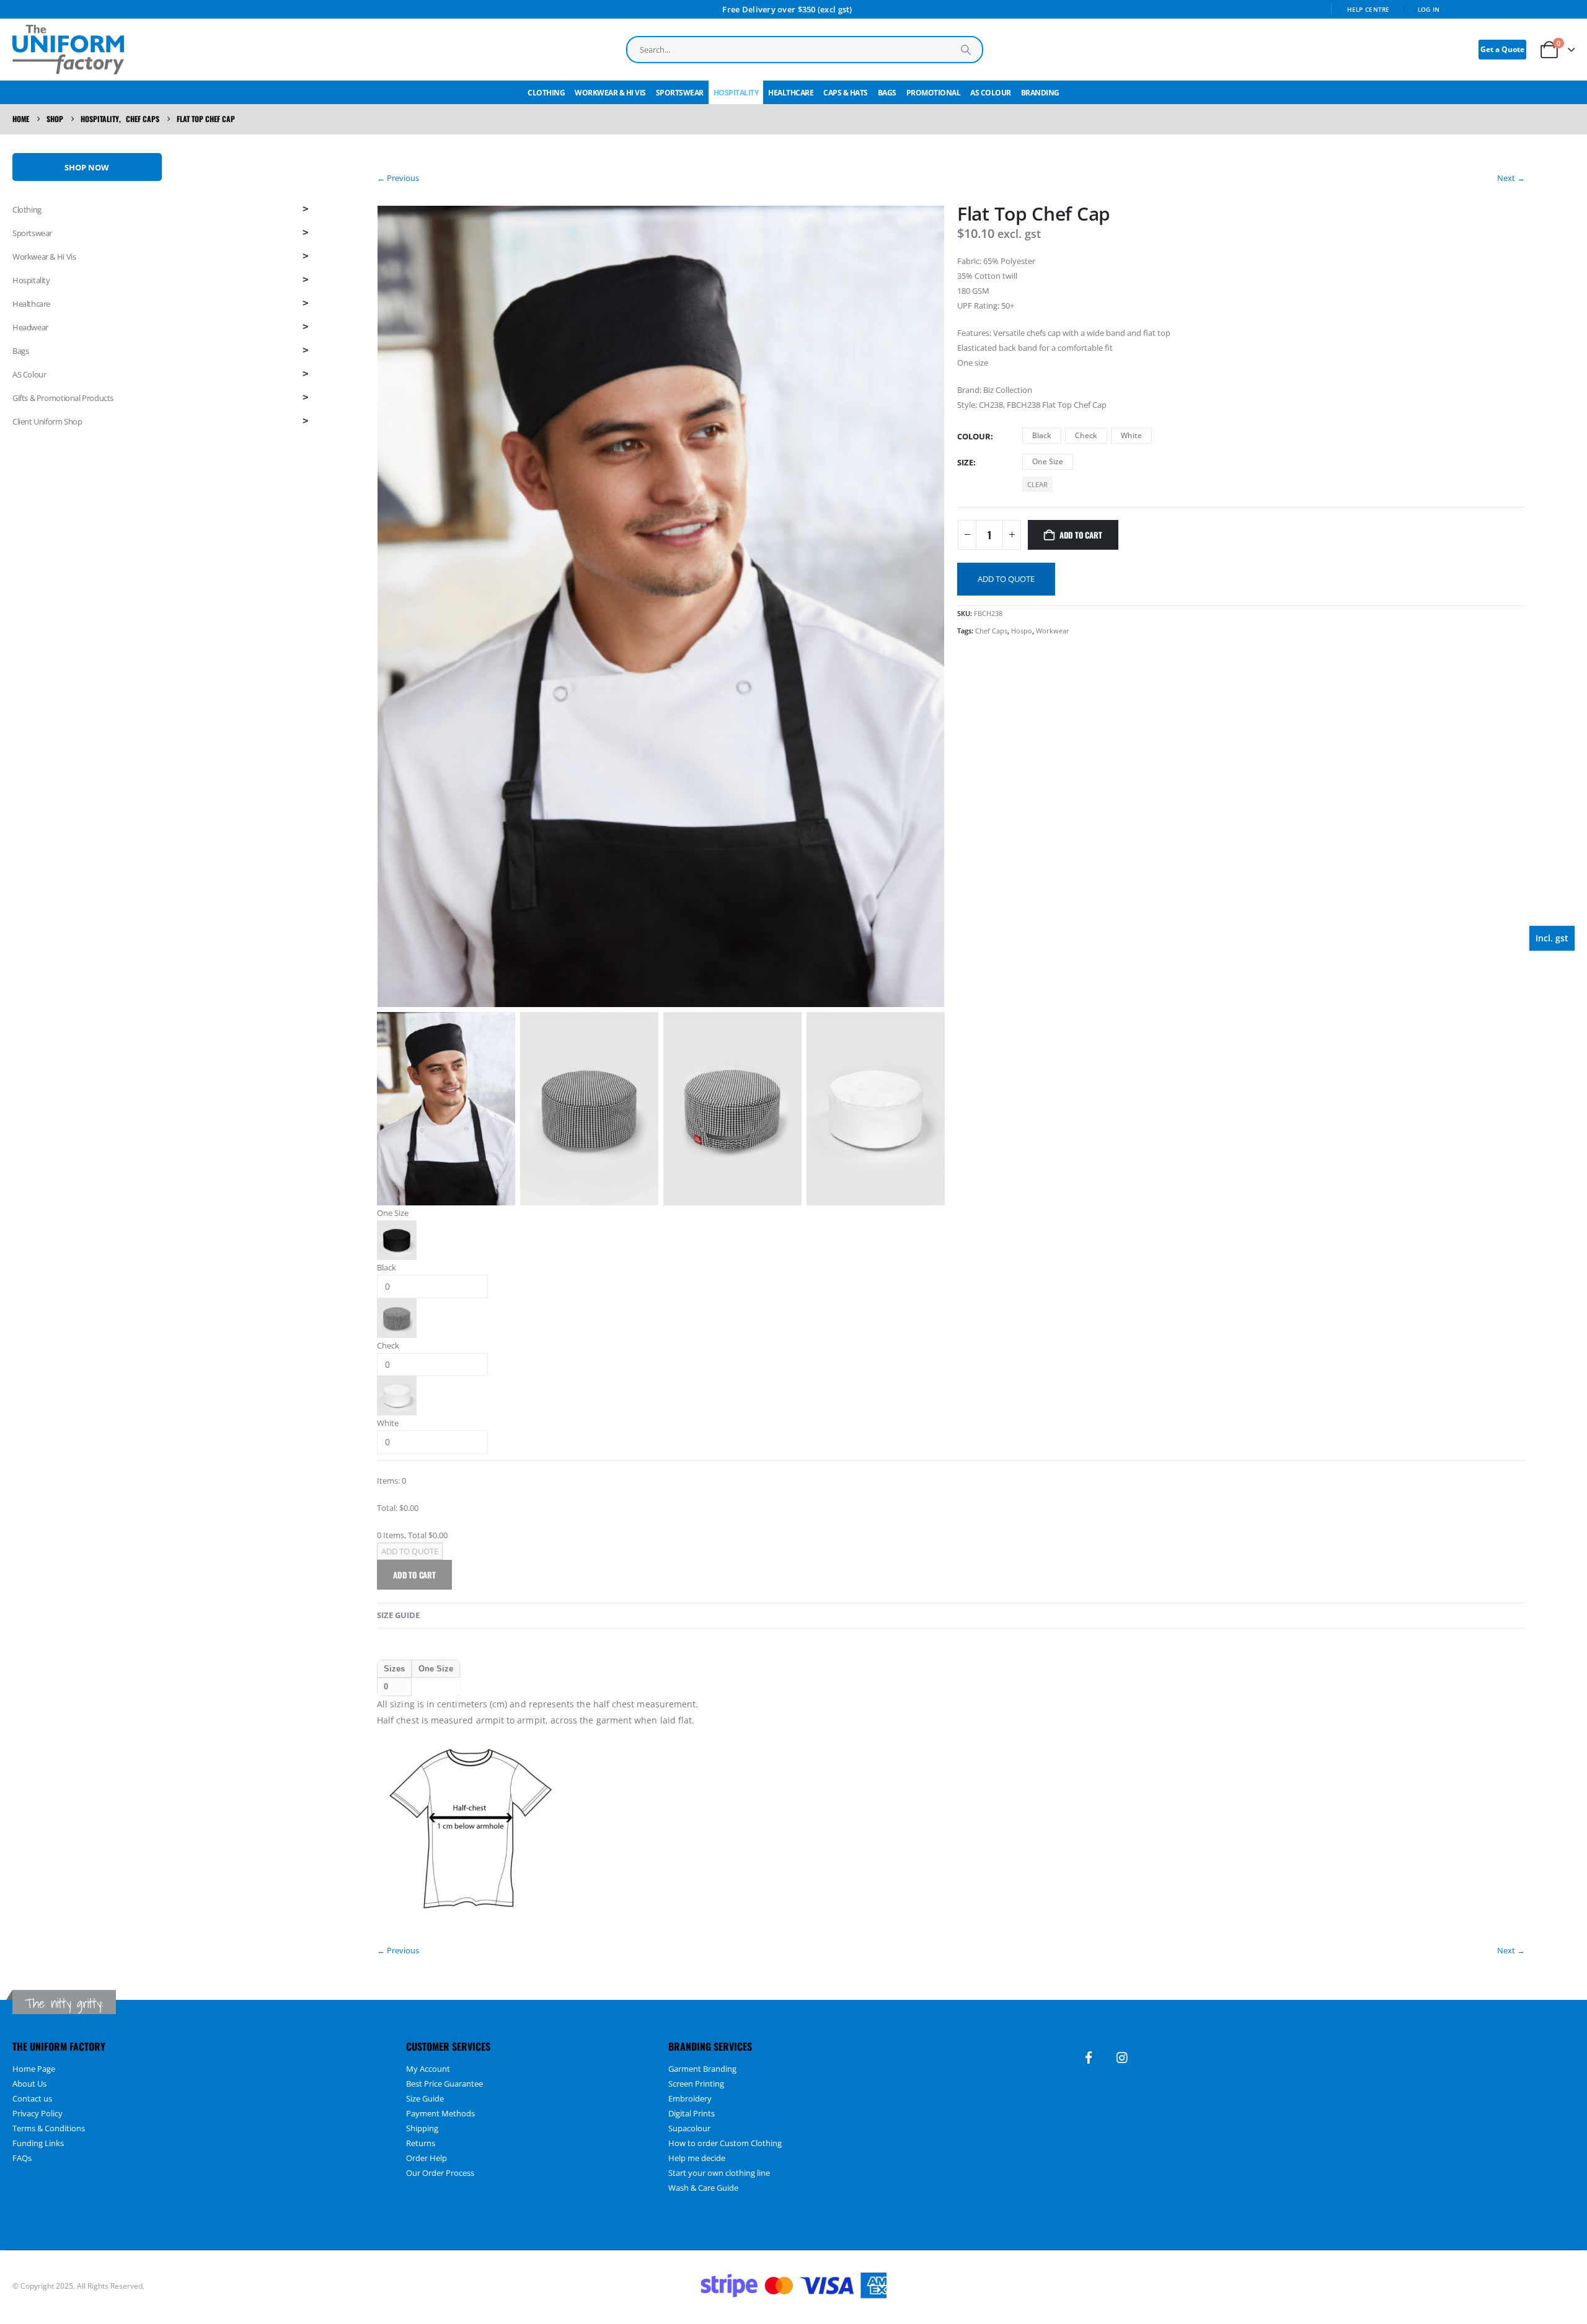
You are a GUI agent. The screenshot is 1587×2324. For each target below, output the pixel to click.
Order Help (427, 2158)
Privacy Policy (38, 2113)
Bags (887, 93)
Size (965, 462)
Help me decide (697, 2158)
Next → (1511, 178)
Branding (1040, 93)
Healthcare (791, 93)
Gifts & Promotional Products (63, 398)
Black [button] (1042, 435)
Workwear (1053, 631)
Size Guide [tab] (398, 1615)
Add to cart (1081, 535)
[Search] (966, 50)
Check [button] (1086, 435)
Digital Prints (692, 2113)
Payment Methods (440, 2113)
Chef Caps (991, 631)
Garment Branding (702, 2069)
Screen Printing (696, 2084)
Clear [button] (1037, 484)
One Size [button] (1048, 461)
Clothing (546, 93)
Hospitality (736, 93)
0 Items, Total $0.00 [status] (412, 1535)
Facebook (1564, 2286)
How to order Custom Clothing (725, 2143)
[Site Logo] (68, 50)
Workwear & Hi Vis (610, 93)
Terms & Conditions (49, 2128)
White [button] (1131, 435)
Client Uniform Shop (47, 421)
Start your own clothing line (719, 2173)
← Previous (398, 178)
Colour (974, 436)
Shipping (422, 2128)
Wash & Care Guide (703, 2188)
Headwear (30, 327)
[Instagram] (1122, 2058)
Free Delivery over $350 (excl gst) (787, 9)
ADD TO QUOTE (1006, 579)
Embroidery (690, 2098)
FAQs (22, 2158)
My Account (428, 2069)
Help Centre (1368, 9)
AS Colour (991, 93)
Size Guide (425, 2098)
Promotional (934, 93)
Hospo (1022, 631)
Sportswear (680, 93)
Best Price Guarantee (444, 2084)
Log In (1429, 9)
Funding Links (38, 2143)
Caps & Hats (846, 93)
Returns (421, 2143)
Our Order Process (440, 2173)
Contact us (32, 2098)
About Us (29, 2084)
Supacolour (689, 2128)
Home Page (34, 2069)
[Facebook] (1089, 2058)
